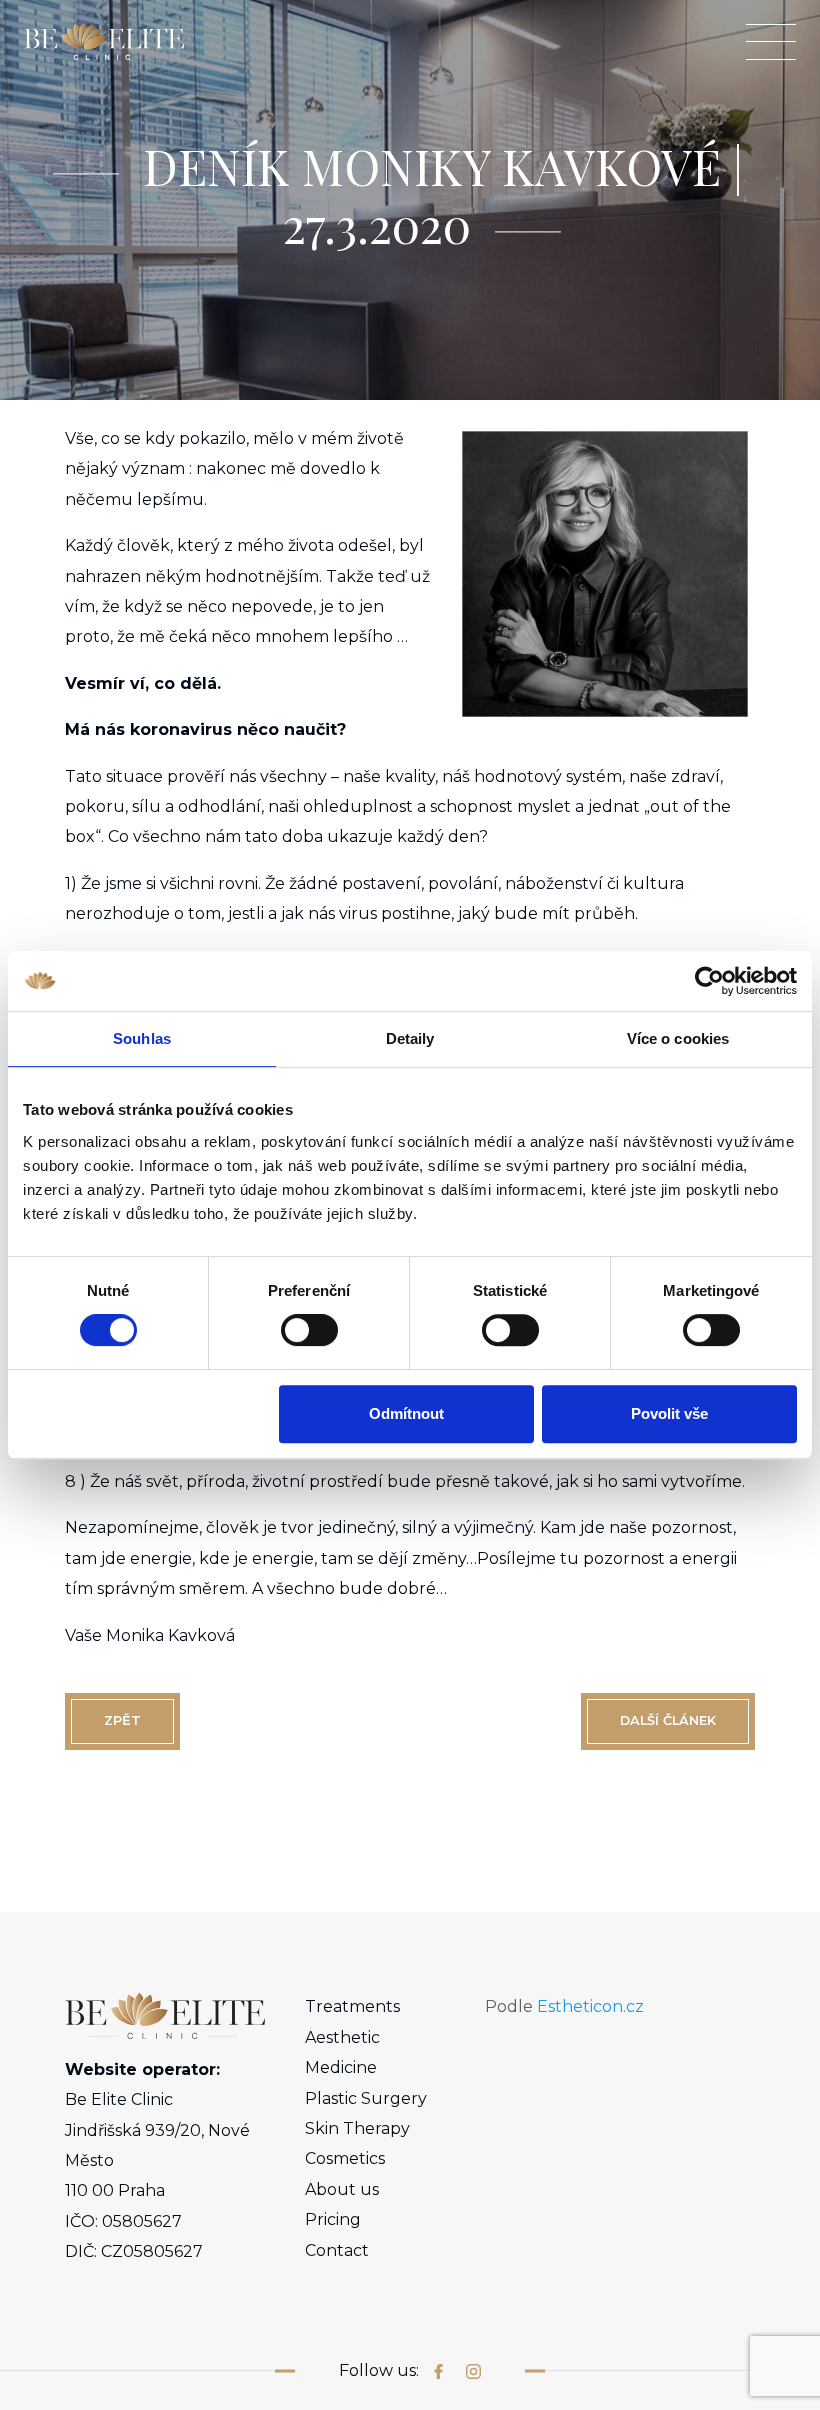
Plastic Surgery (366, 2098)
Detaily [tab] (410, 1038)
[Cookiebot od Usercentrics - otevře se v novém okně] (709, 981)
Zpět (122, 1720)
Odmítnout (406, 1413)
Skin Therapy (357, 2128)
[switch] (309, 1330)
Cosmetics (345, 2158)
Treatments (352, 2006)
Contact (337, 2250)
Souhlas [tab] (142, 1038)
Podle (564, 2006)
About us (342, 2189)
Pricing (333, 2219)
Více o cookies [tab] (678, 1038)
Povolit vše (669, 1413)
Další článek (668, 1720)
